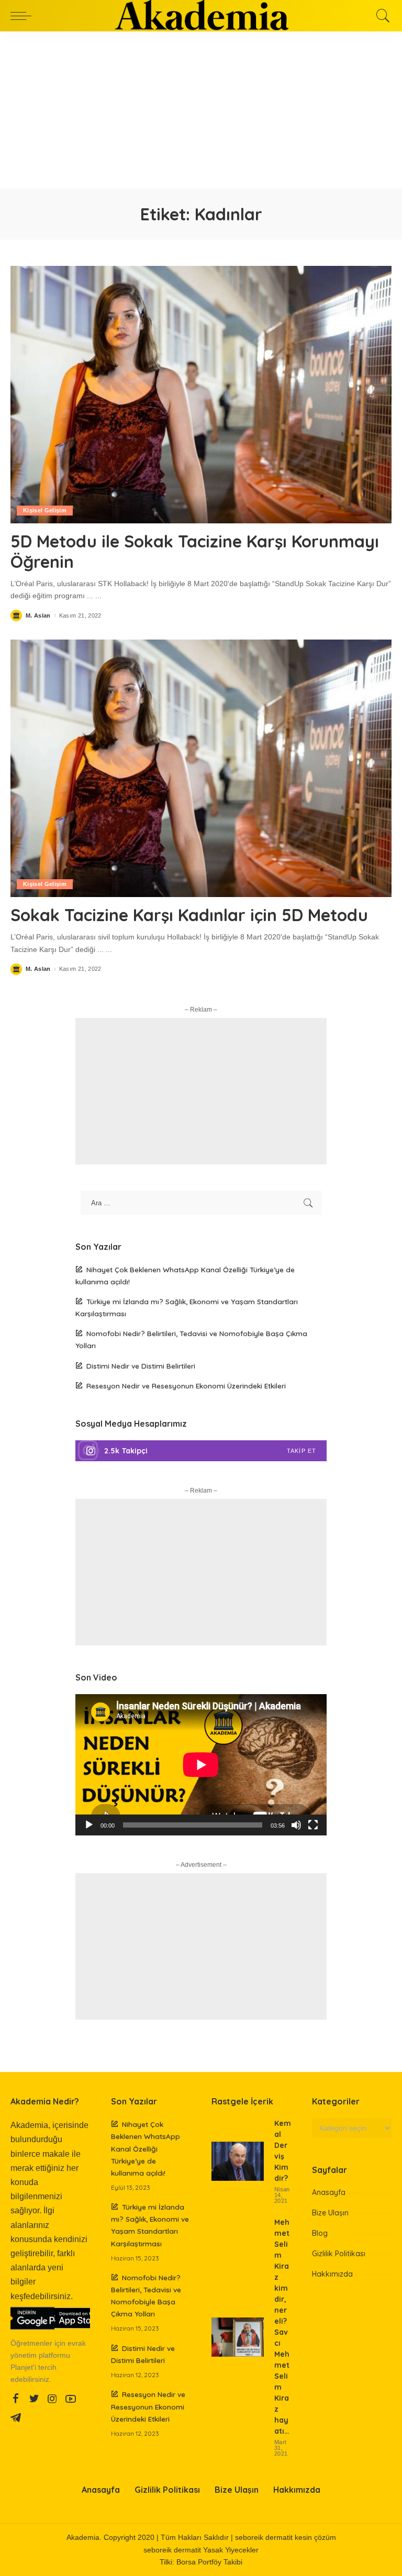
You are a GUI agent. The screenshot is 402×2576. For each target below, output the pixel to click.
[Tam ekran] (313, 1825)
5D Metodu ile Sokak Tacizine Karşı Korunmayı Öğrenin (195, 551)
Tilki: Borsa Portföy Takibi (201, 2562)
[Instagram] (201, 1451)
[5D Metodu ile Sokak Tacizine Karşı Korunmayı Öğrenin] (201, 395)
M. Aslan (38, 616)
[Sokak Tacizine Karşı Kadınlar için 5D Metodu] (201, 768)
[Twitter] (34, 2399)
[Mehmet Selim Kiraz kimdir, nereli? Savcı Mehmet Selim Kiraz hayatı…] (238, 2337)
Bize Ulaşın (330, 2213)
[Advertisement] (201, 110)
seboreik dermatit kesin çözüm (286, 2538)
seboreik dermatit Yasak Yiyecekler (201, 2550)
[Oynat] (89, 1825)
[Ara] (381, 16)
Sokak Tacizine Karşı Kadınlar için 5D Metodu (189, 915)
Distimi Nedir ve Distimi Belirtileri (141, 1366)
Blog (320, 2233)
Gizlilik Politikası (339, 2254)
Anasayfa (329, 2192)
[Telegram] (16, 2418)
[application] (201, 1765)
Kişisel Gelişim (45, 510)
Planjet (22, 2367)
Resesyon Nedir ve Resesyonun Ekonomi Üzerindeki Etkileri (186, 1386)
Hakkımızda (332, 2274)
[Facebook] (16, 2399)
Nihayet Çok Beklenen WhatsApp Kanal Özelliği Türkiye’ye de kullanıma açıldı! (146, 2148)
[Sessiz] (296, 1825)
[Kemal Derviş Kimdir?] (238, 2161)
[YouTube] (71, 2399)
